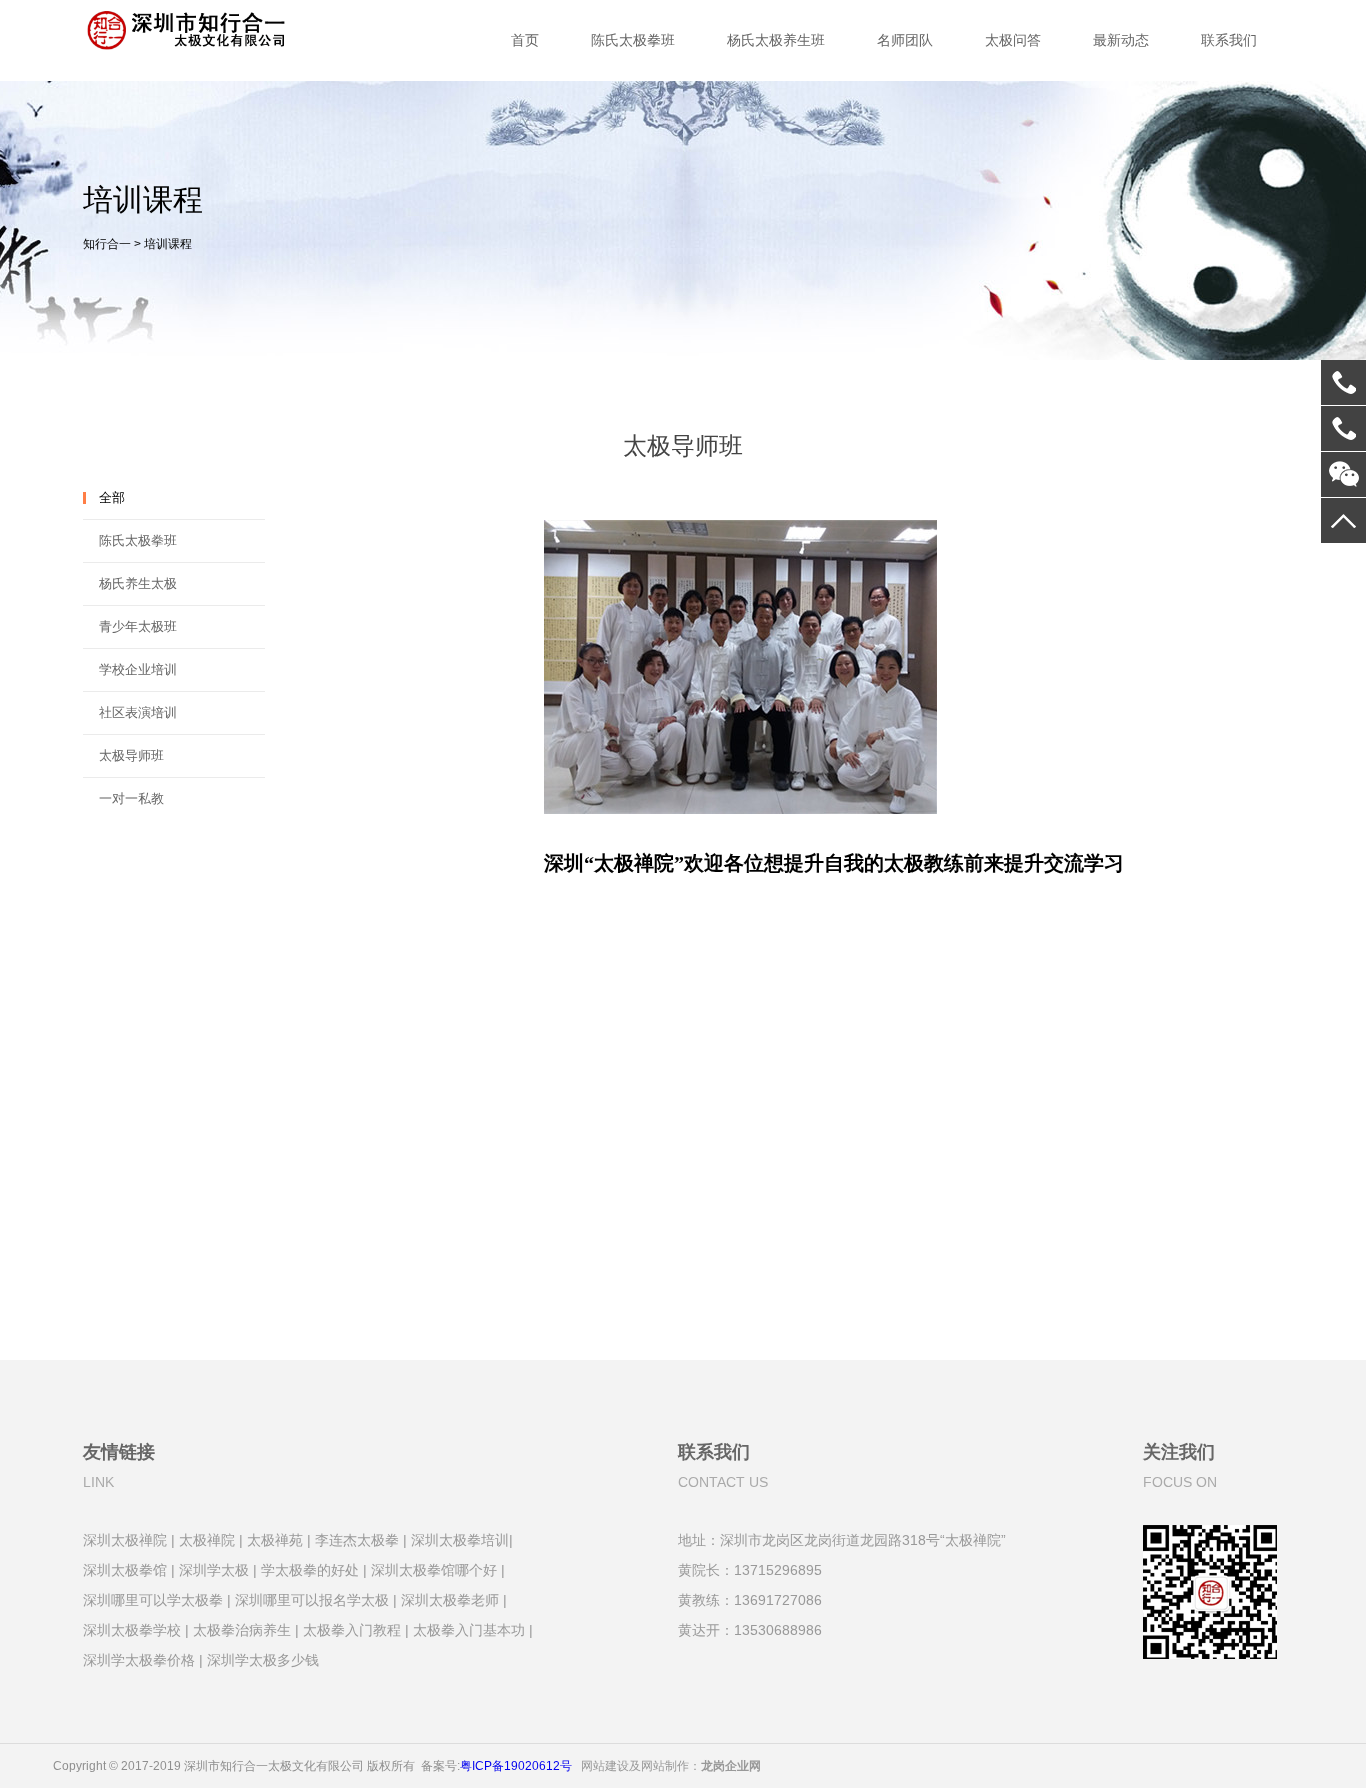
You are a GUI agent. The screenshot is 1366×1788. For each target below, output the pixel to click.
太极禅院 (207, 1538)
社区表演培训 (138, 712)
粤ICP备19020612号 (516, 1761)
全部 (112, 497)
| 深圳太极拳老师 (446, 1598)
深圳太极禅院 (125, 1538)
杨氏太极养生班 (776, 40)
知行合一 (107, 244)
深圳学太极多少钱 (263, 1658)
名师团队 (905, 40)
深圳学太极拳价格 (139, 1658)
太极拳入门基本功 (469, 1628)
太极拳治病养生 (242, 1628)
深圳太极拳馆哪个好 (434, 1568)
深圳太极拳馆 (125, 1568)
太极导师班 (131, 755)
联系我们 (1229, 40)
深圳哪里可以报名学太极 (312, 1598)
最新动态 (1121, 40)
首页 (525, 40)
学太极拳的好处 (310, 1568)
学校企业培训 (138, 669)
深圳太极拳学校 (132, 1628)
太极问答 (1013, 40)
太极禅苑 (275, 1538)
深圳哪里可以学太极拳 (153, 1598)
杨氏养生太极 (138, 583)
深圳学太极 (214, 1568)
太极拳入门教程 (352, 1628)
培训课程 (168, 244)
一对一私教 (131, 798)
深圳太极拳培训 (460, 1538)
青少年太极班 (138, 626)
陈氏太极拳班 (633, 40)
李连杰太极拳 (357, 1538)
